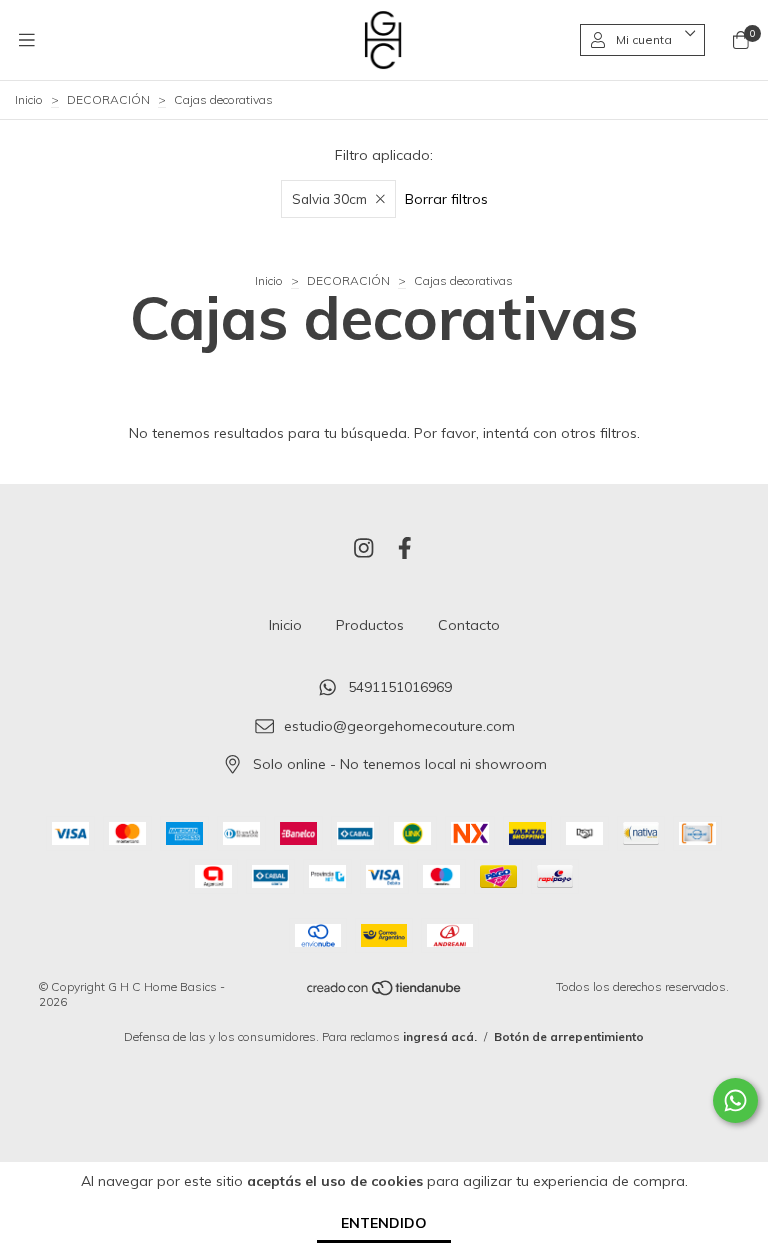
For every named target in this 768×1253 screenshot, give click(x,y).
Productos (370, 625)
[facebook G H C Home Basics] (405, 548)
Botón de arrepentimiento (569, 1036)
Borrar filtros (446, 199)
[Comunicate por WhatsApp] (735, 1100)
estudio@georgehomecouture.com (399, 726)
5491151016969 (400, 687)
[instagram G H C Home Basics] (364, 548)
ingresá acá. (440, 1036)
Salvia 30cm (329, 199)
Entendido (384, 1223)
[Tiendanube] (385, 992)
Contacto (469, 625)
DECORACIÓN (108, 99)
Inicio (29, 99)
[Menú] (27, 39)
